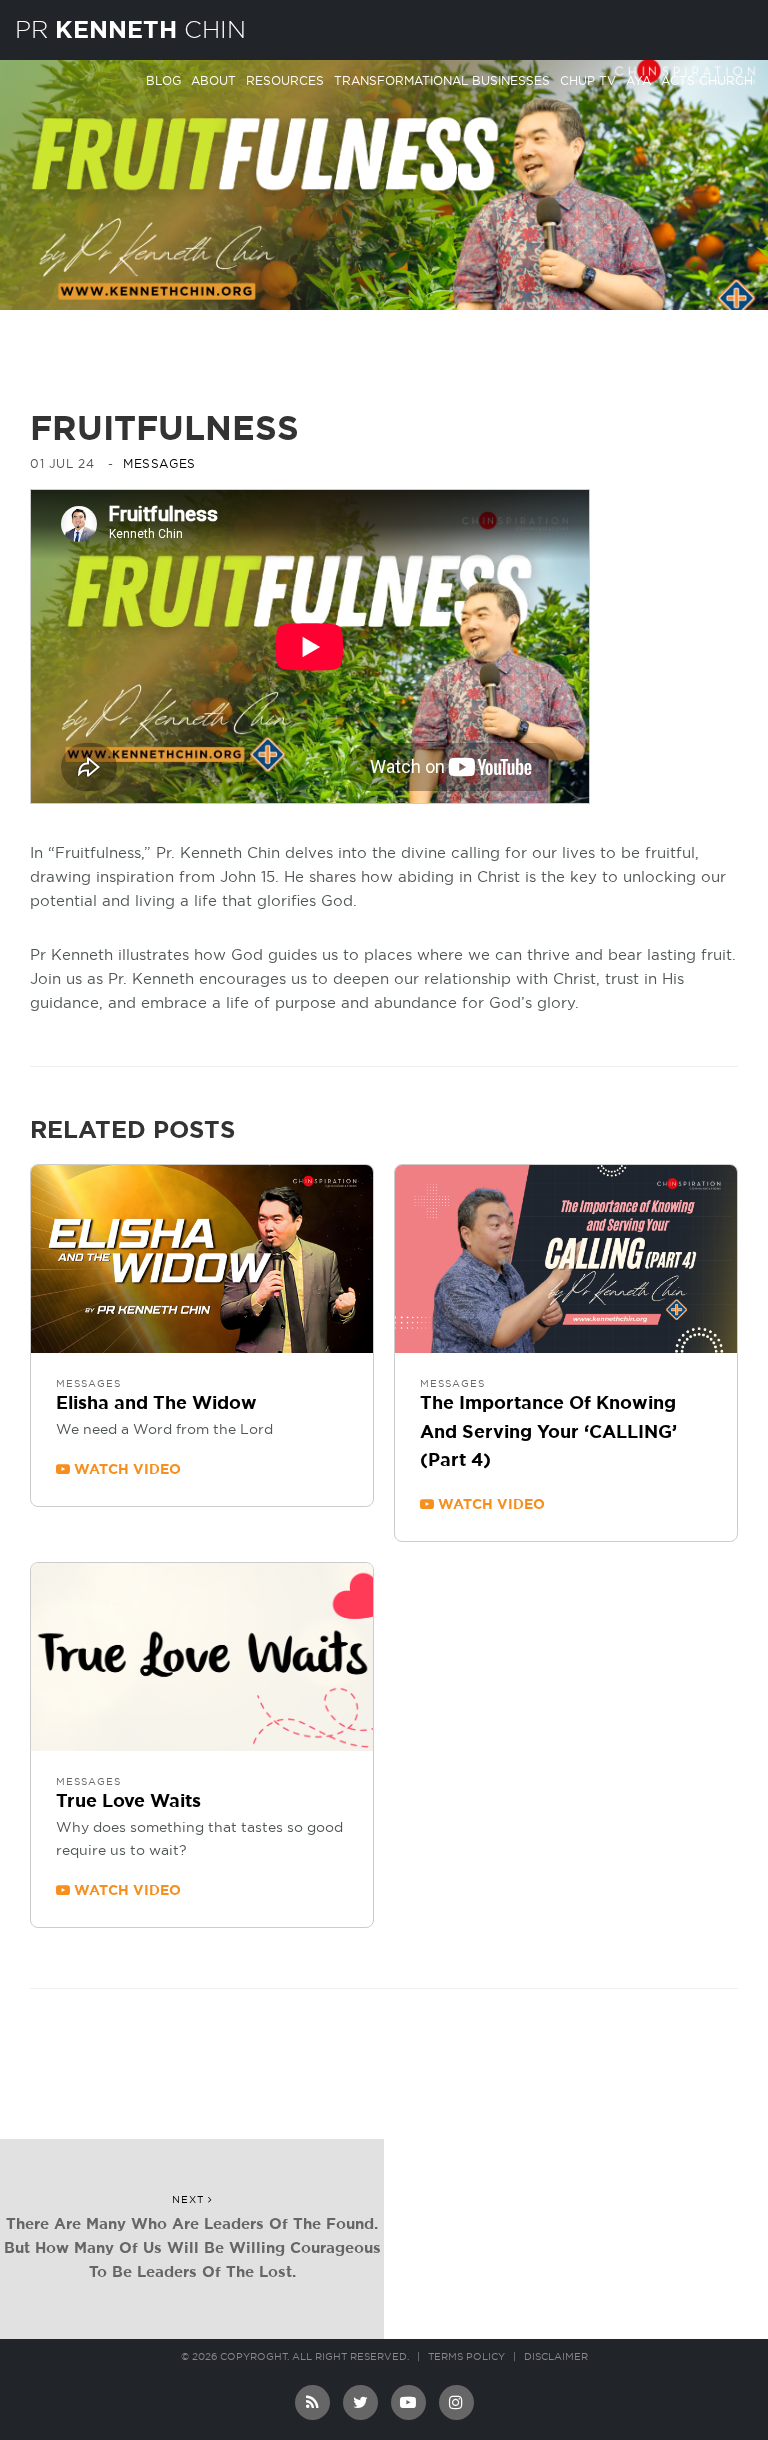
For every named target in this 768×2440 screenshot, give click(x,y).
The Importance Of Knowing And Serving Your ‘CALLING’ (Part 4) (548, 1433)
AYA (638, 81)
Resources (285, 81)
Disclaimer (556, 2357)
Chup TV (588, 81)
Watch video (125, 1470)
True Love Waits (128, 1802)
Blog (163, 81)
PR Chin (130, 29)
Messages (159, 464)
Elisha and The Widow (156, 1404)
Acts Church (707, 81)
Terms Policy (466, 2357)
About (213, 81)
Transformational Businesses (442, 81)
